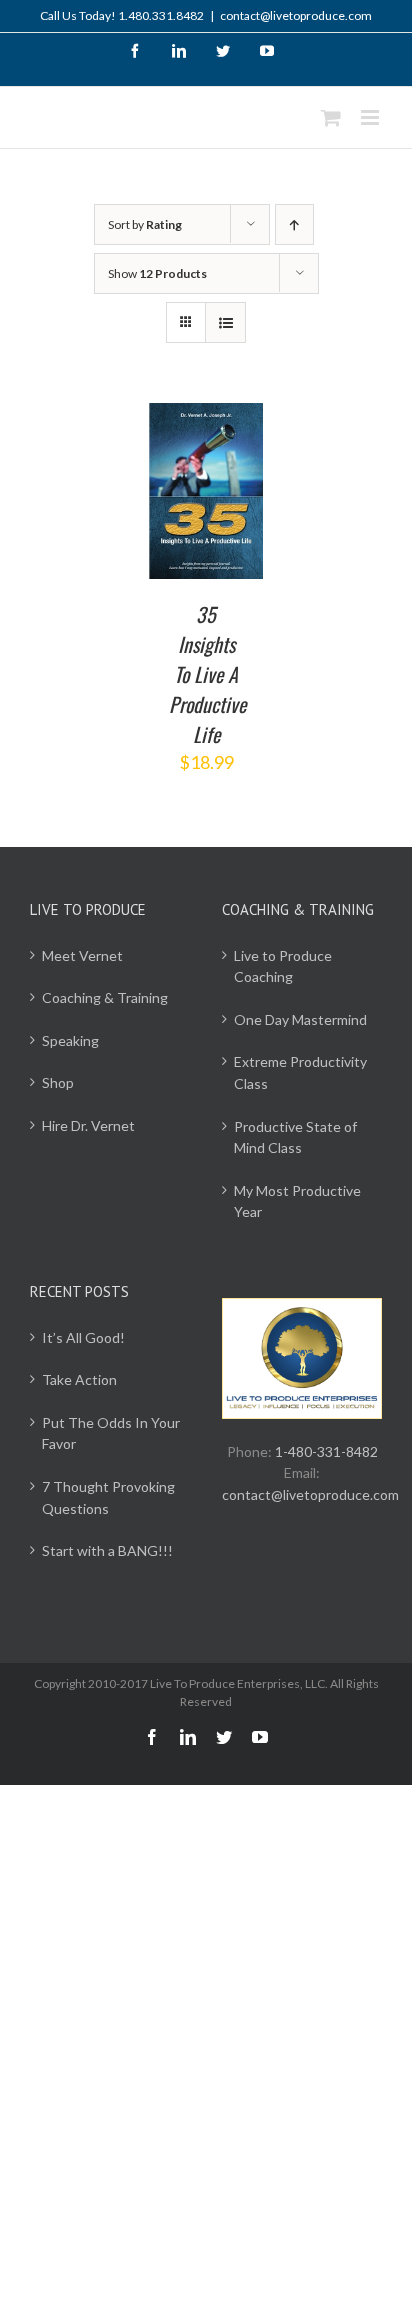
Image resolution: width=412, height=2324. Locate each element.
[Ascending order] (294, 224)
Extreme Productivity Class (300, 1072)
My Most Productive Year (297, 1201)
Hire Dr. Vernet (88, 1125)
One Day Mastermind (300, 1019)
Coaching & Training (105, 997)
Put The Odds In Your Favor (111, 1433)
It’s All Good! (83, 1337)
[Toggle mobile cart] (331, 117)
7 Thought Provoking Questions (108, 1497)
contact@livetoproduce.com (296, 15)
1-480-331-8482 (326, 1451)
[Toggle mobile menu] (371, 117)
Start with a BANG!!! (107, 1550)
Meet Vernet (82, 955)
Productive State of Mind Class (295, 1137)
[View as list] (225, 322)
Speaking (70, 1040)
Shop (58, 1082)
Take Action (79, 1379)
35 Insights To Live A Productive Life (207, 674)
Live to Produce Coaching (283, 966)
